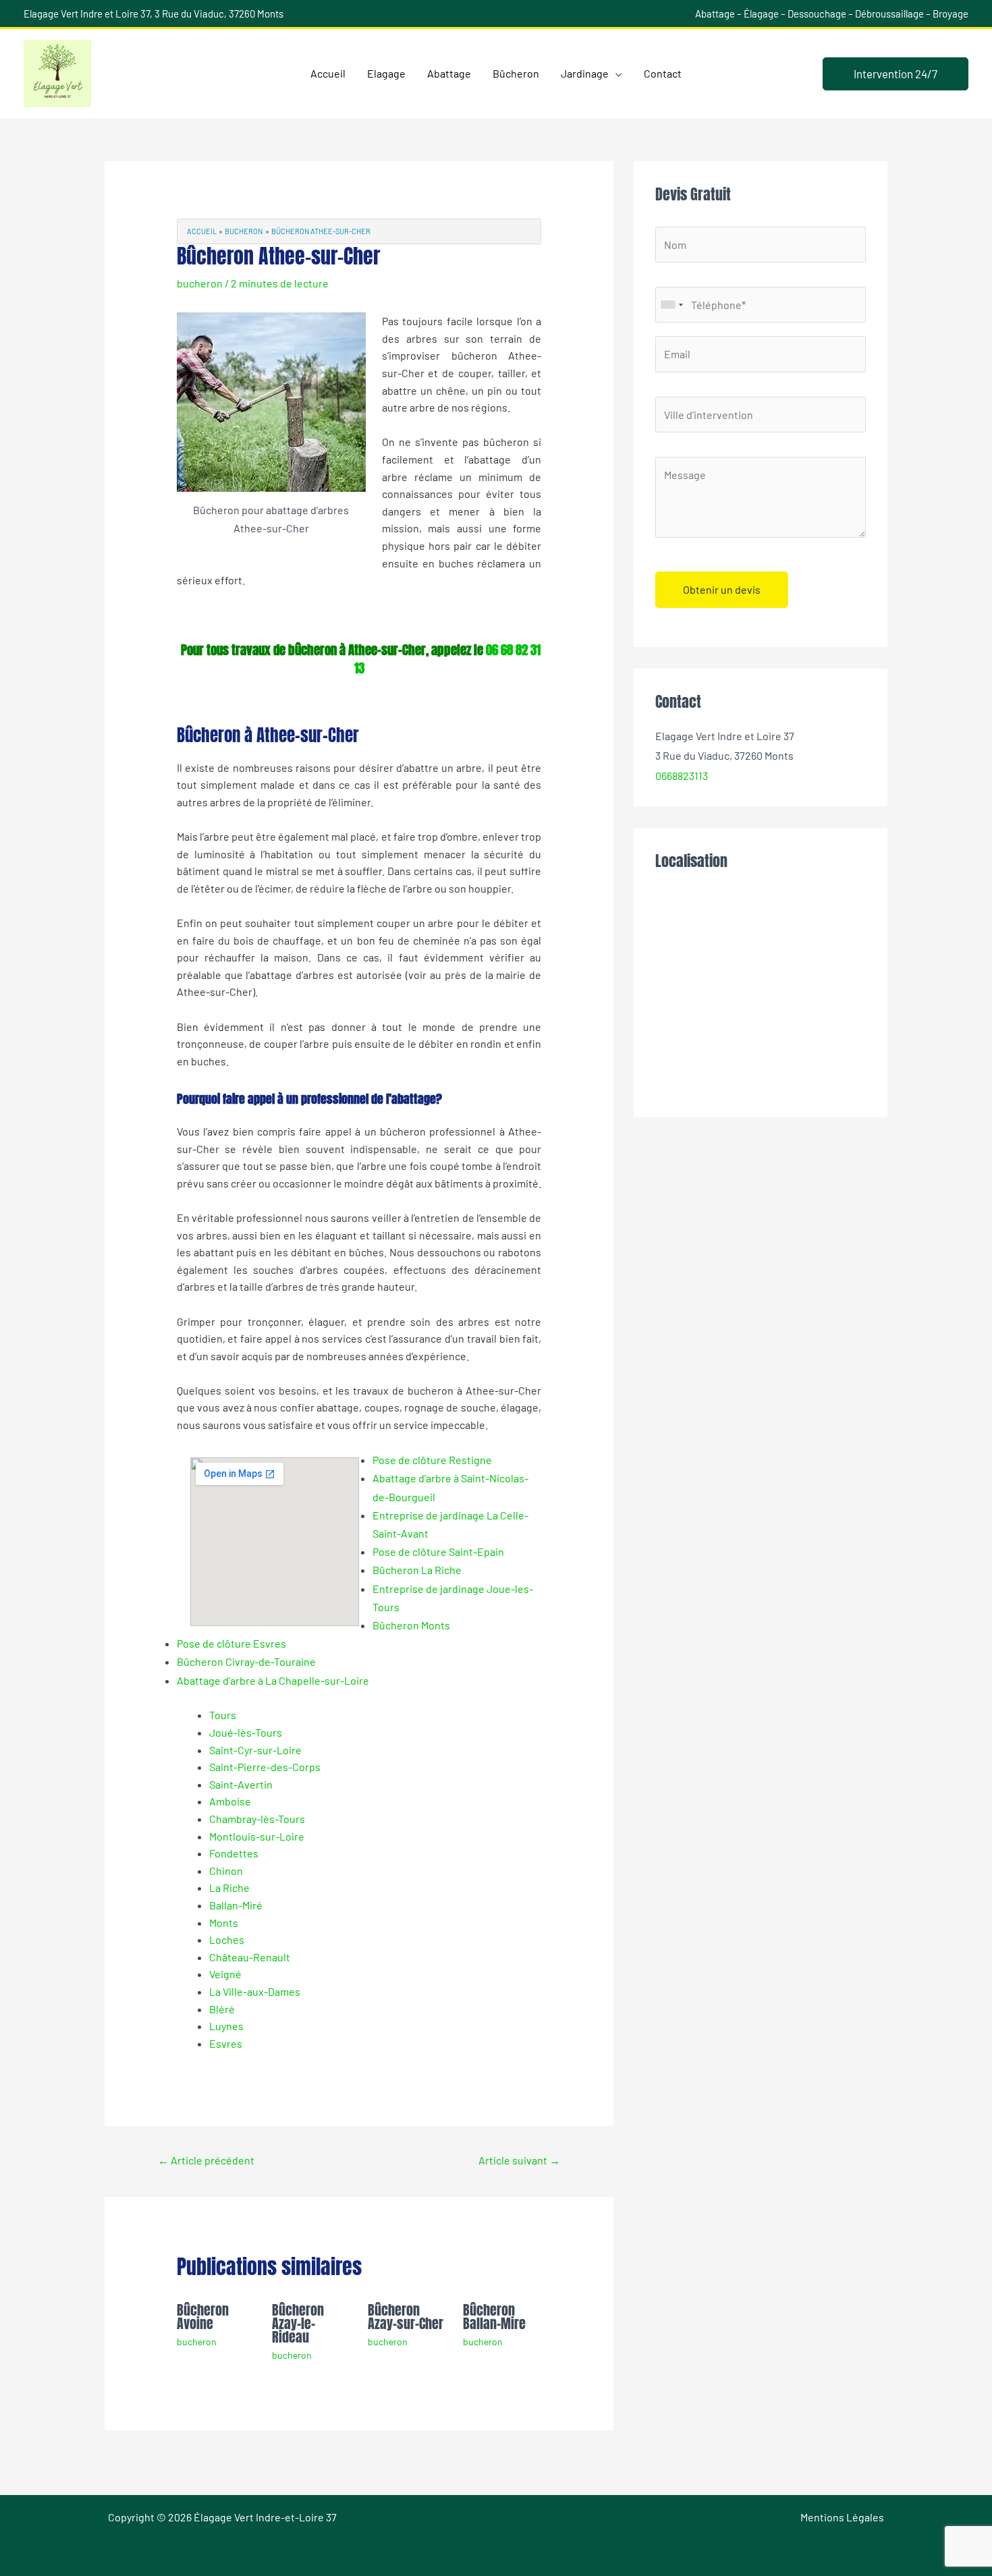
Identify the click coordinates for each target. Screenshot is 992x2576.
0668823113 (682, 776)
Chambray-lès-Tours (257, 1819)
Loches (227, 1939)
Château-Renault (250, 1957)
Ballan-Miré (236, 1905)
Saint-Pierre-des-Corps (265, 1767)
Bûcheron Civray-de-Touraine (246, 1661)
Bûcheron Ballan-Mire (494, 2317)
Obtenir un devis (722, 589)
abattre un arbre (443, 767)
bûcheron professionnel (438, 1131)
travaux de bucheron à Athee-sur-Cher (447, 1390)
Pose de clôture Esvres (231, 1643)
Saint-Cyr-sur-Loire (255, 1750)
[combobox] (671, 305)
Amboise (230, 1801)
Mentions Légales (842, 2517)
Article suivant (519, 2160)
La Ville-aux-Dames (255, 1991)
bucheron (200, 283)
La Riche (229, 1887)
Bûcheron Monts (411, 1625)
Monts (224, 1923)
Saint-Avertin (241, 1784)
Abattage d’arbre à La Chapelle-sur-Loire (273, 1680)
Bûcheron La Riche (417, 1570)
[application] (615, 74)
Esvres (226, 2043)
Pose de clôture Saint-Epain (438, 1551)
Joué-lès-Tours (246, 1732)
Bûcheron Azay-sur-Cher (406, 2317)
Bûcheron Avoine (203, 2317)
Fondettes (234, 1853)
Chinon (226, 1871)
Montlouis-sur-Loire (257, 1836)
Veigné (225, 1974)
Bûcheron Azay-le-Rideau (298, 2323)
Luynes (226, 2026)
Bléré (222, 2009)
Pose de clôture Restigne (432, 1460)
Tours (223, 1715)
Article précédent (206, 2160)
